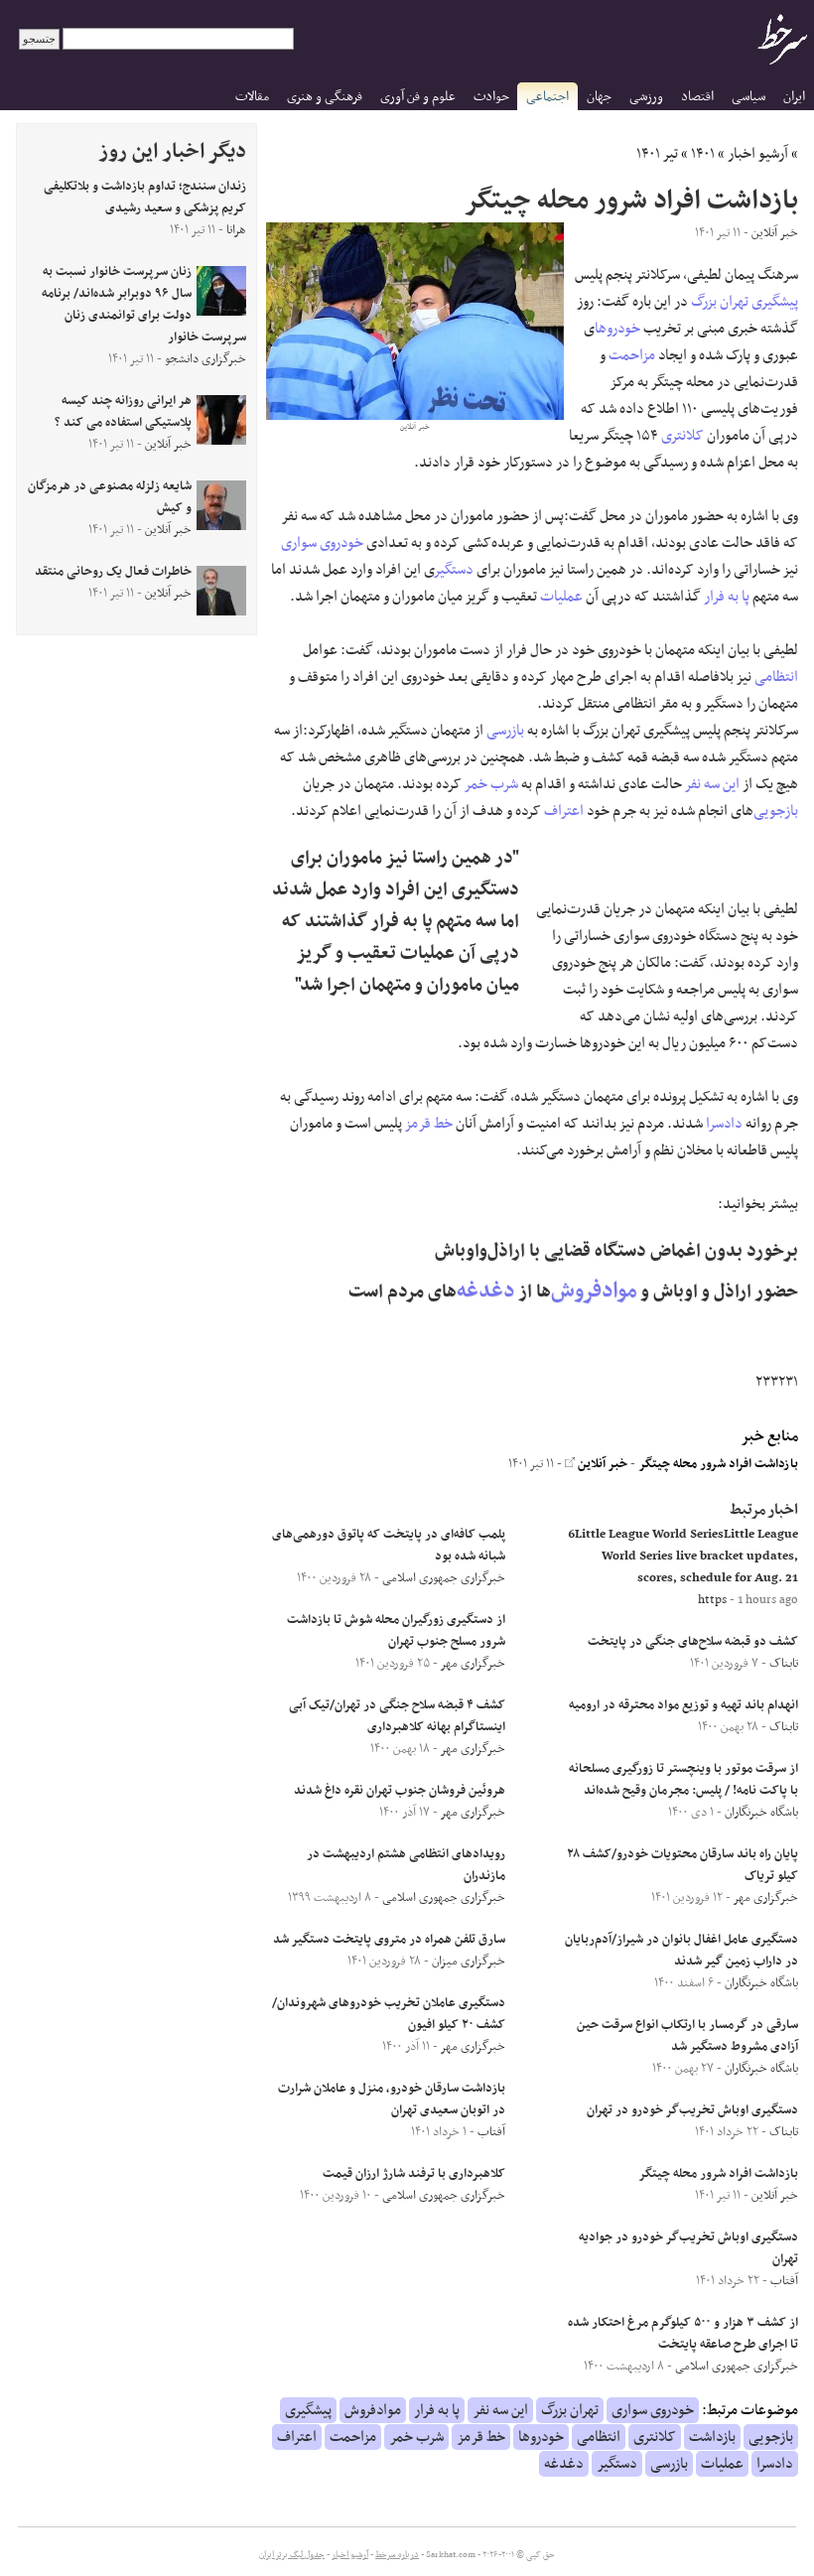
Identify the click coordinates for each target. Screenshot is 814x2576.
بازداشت (712, 2437)
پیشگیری (775, 302)
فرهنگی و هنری (325, 97)
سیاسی (748, 97)
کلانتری (682, 436)
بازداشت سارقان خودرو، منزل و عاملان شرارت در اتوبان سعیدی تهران (392, 2100)
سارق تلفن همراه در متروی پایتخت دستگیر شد (389, 1940)
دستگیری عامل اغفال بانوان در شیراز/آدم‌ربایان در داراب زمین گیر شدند (681, 1951)
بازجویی (776, 811)
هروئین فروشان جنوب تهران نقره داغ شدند (400, 1791)
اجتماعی (547, 97)
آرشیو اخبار (758, 154)
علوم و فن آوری (418, 97)
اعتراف (564, 811)
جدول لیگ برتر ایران (292, 2555)
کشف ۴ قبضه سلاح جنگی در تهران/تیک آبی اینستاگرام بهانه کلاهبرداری (397, 1716)
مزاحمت (632, 355)
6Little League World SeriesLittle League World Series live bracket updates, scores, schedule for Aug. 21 (683, 1557)
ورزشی (646, 97)
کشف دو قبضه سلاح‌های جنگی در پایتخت (693, 1642)
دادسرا (724, 1124)
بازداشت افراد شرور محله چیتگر (718, 1464)
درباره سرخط (397, 2555)
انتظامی (776, 677)
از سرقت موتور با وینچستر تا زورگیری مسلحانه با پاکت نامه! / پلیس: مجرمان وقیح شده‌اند (683, 1780)
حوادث (491, 97)
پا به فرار (727, 597)
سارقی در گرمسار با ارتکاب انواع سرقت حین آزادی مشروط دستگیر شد (687, 2036)
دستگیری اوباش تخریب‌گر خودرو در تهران (692, 2110)
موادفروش (594, 1291)
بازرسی (505, 731)
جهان (599, 97)
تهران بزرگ (720, 302)
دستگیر (454, 570)
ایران (794, 97)
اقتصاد (697, 97)
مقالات (252, 97)
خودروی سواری (322, 543)
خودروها (617, 329)
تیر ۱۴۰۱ (657, 154)
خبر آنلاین (601, 1464)
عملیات (561, 597)
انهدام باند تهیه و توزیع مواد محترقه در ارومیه (683, 1705)
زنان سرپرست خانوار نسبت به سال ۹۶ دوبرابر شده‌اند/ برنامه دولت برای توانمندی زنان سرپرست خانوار (144, 305)
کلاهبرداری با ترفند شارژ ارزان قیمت (414, 2174)
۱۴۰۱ (703, 154)
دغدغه (486, 1291)
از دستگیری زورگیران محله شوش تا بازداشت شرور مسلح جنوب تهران (396, 1631)
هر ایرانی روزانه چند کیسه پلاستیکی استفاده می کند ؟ (123, 412)
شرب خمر (491, 784)
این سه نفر (712, 784)
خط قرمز (429, 1124)
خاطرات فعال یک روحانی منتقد (113, 572)
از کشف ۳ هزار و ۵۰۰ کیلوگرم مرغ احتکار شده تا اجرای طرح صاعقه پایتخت (683, 2334)
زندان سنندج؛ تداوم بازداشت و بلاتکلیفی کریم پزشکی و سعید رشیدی (145, 198)
